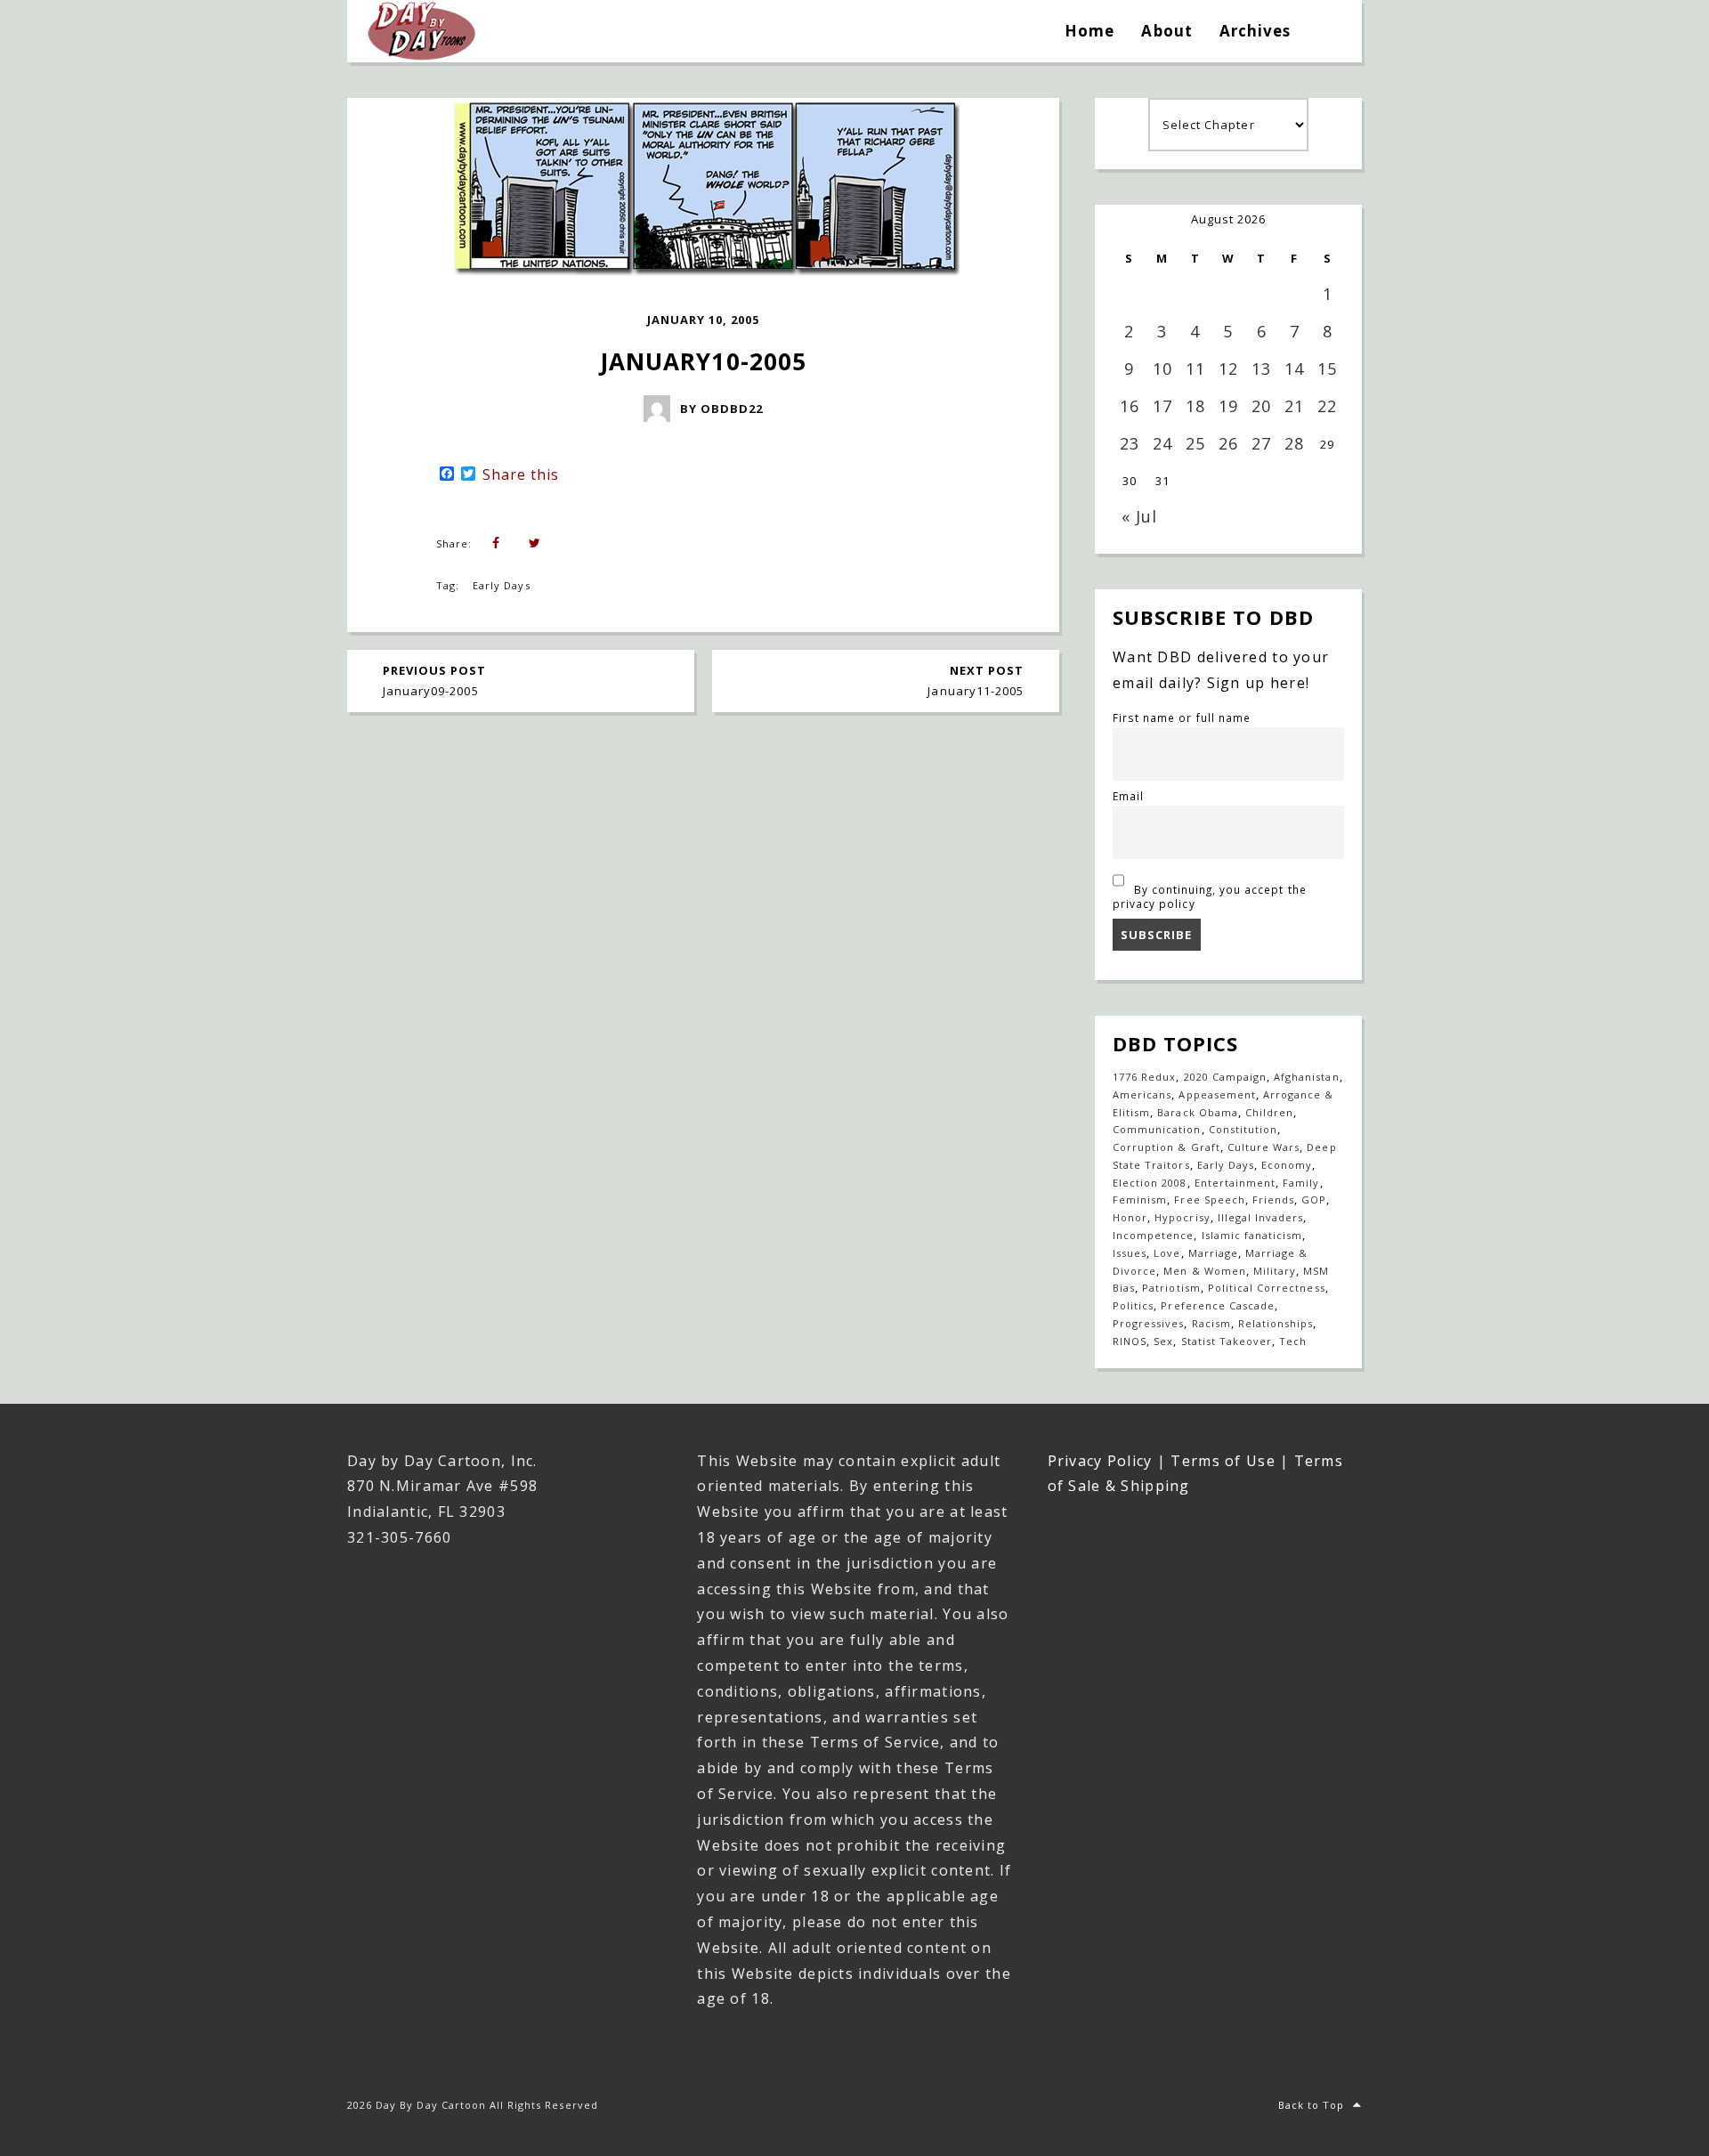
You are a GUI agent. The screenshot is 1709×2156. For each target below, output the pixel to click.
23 (1130, 443)
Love (1167, 1253)
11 (1195, 369)
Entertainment (1235, 1183)
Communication (1157, 1129)
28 (1294, 443)
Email (1128, 796)
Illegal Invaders (1261, 1217)
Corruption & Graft (1166, 1147)
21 (1294, 406)
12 (1228, 369)
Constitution (1243, 1129)
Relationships (1276, 1323)
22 (1327, 406)
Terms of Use (1223, 1461)
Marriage (1213, 1253)
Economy (1287, 1165)
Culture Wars (1264, 1147)
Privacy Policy (1100, 1461)
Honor (1130, 1217)
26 (1228, 443)
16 (1130, 406)
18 (1195, 406)
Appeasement (1217, 1094)
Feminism (1140, 1200)
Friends (1273, 1200)
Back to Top (1311, 2105)
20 (1261, 406)
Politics (1133, 1305)
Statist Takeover (1227, 1341)
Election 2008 (1150, 1183)
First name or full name (1182, 717)
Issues (1130, 1253)
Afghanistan (1306, 1077)
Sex (1163, 1341)
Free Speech (1209, 1200)
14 (1294, 369)
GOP (1314, 1200)
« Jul (1139, 516)
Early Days (501, 585)
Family (1301, 1183)
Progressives (1148, 1323)
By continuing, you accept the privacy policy (1210, 896)
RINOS (1130, 1341)
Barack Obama (1197, 1112)
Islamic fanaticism (1252, 1235)
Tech (1293, 1341)
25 (1195, 443)
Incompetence (1153, 1235)
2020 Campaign (1226, 1077)
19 (1228, 406)
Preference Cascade (1218, 1305)
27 (1261, 443)
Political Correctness (1267, 1288)
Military (1275, 1271)
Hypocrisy (1182, 1217)
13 (1261, 369)
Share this (521, 474)
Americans (1142, 1094)
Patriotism (1171, 1288)
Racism (1211, 1323)
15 (1327, 369)
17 (1162, 406)
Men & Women (1204, 1271)
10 (1162, 369)
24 (1162, 443)
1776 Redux (1144, 1077)
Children (1269, 1112)
